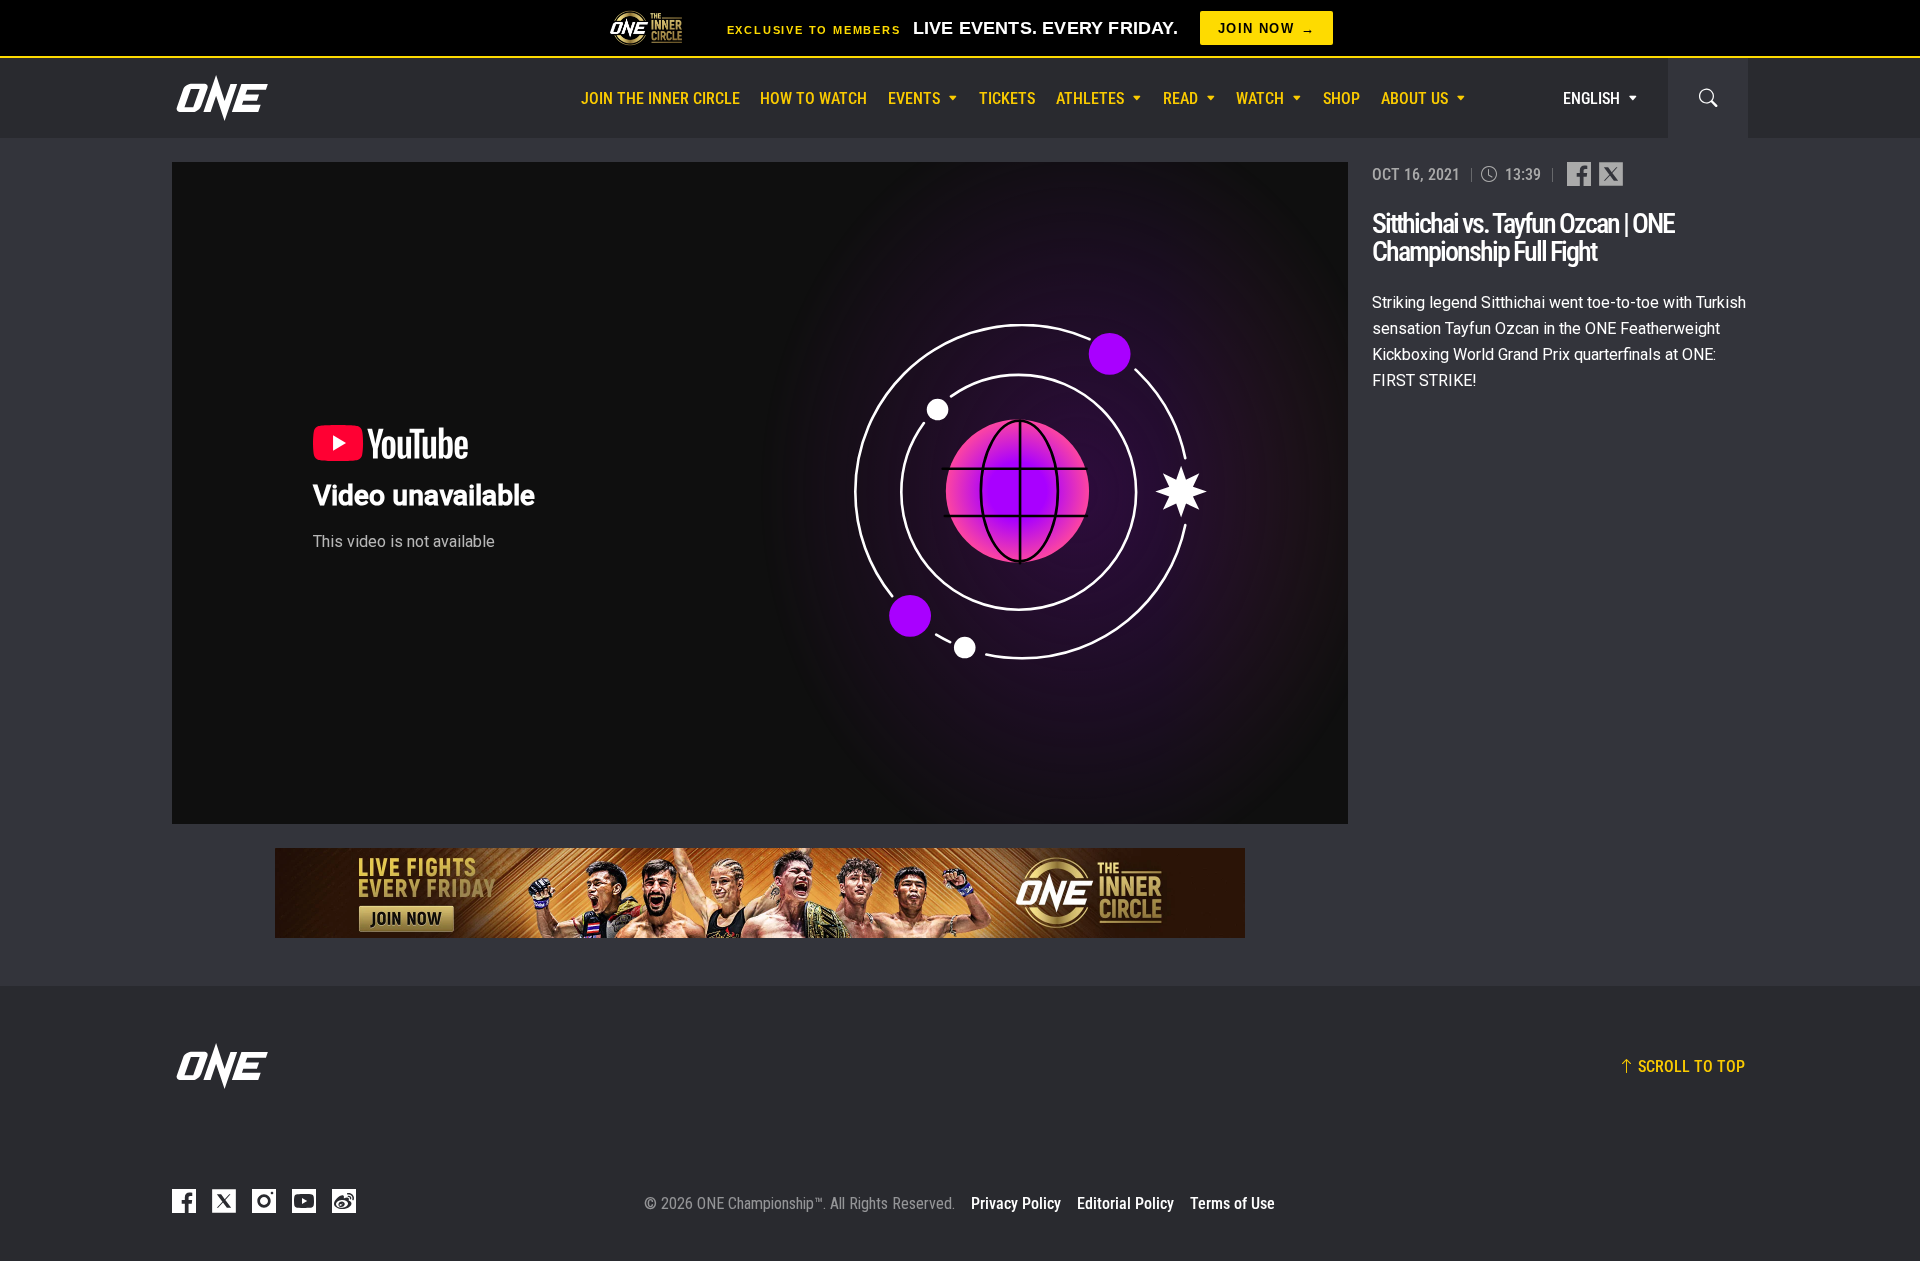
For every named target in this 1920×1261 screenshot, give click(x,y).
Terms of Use (1232, 1203)
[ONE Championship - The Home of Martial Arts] (220, 98)
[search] (1708, 98)
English (1591, 98)
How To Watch (813, 98)
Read (1180, 98)
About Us (1414, 98)
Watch (1260, 98)
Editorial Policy (1125, 1203)
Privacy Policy (1016, 1203)
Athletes (1090, 98)
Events (914, 98)
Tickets (1007, 98)
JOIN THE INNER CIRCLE (660, 98)
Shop (1341, 98)
